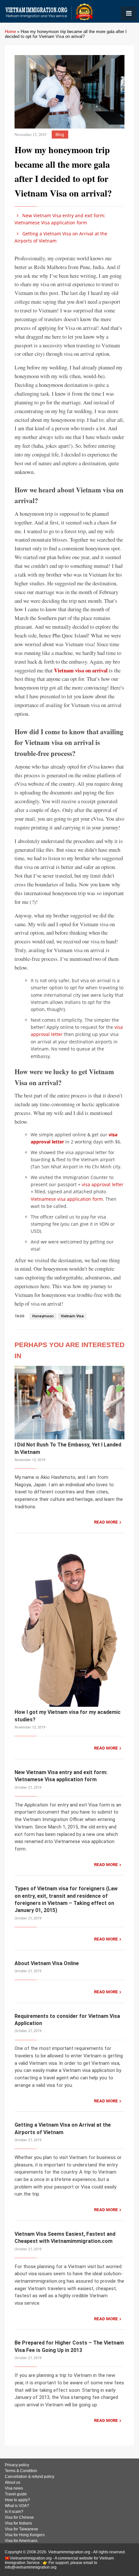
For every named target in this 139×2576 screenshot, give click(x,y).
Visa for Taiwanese (21, 2529)
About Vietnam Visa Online (47, 1963)
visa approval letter (103, 1184)
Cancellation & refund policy (30, 2477)
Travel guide (16, 2494)
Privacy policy (17, 2465)
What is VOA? (17, 2506)
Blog (60, 135)
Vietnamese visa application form (67, 1199)
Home (10, 32)
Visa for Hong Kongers (25, 2535)
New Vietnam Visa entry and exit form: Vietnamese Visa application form (60, 219)
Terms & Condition (21, 2471)
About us (13, 2482)
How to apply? (17, 2500)
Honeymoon (43, 1316)
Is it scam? (14, 2512)
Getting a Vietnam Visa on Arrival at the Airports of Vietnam (61, 237)
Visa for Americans (21, 2541)
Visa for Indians (18, 2523)
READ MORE (106, 1522)
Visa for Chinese (19, 2517)
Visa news (14, 2488)
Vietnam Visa (72, 1316)
